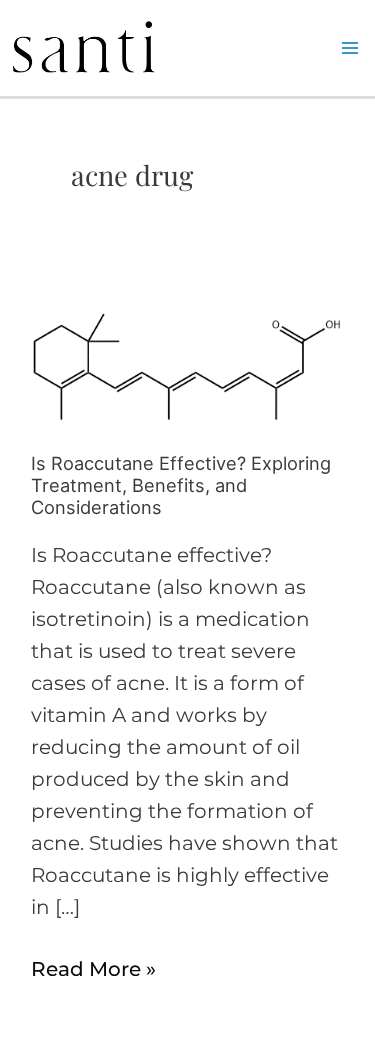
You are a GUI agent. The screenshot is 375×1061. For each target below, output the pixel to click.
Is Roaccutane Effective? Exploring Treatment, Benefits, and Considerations (181, 485)
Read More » (93, 967)
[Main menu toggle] (350, 48)
